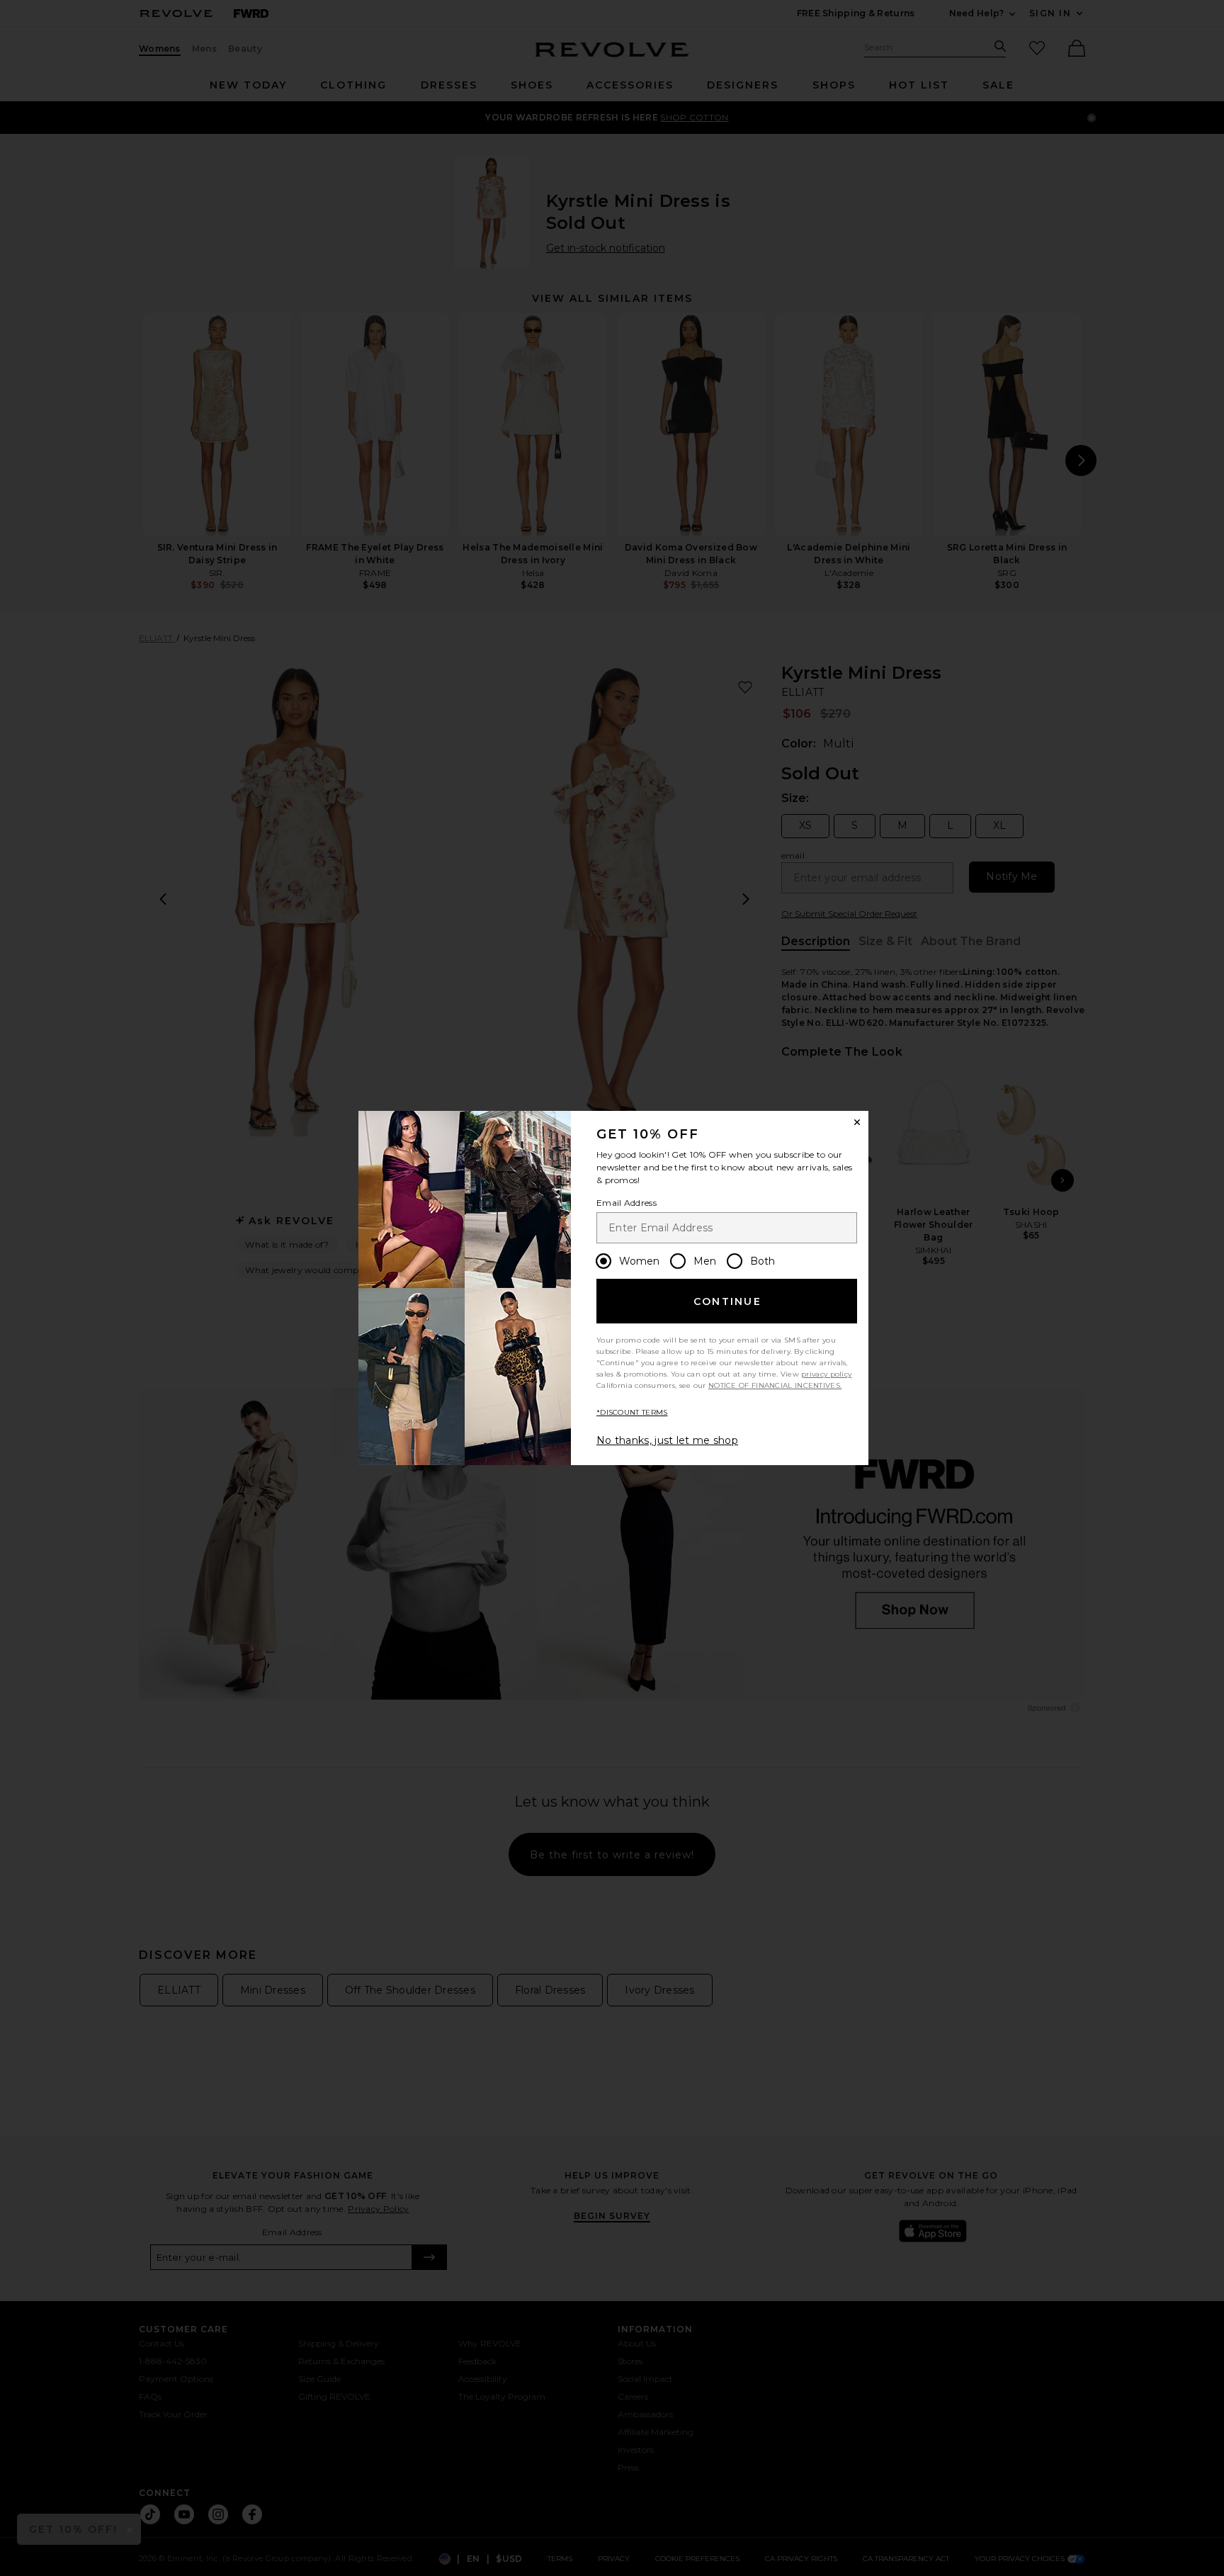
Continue (727, 1301)
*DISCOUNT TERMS (632, 1412)
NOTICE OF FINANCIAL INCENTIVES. (775, 1385)
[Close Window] (857, 1122)
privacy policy (826, 1374)
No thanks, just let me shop (667, 1440)
